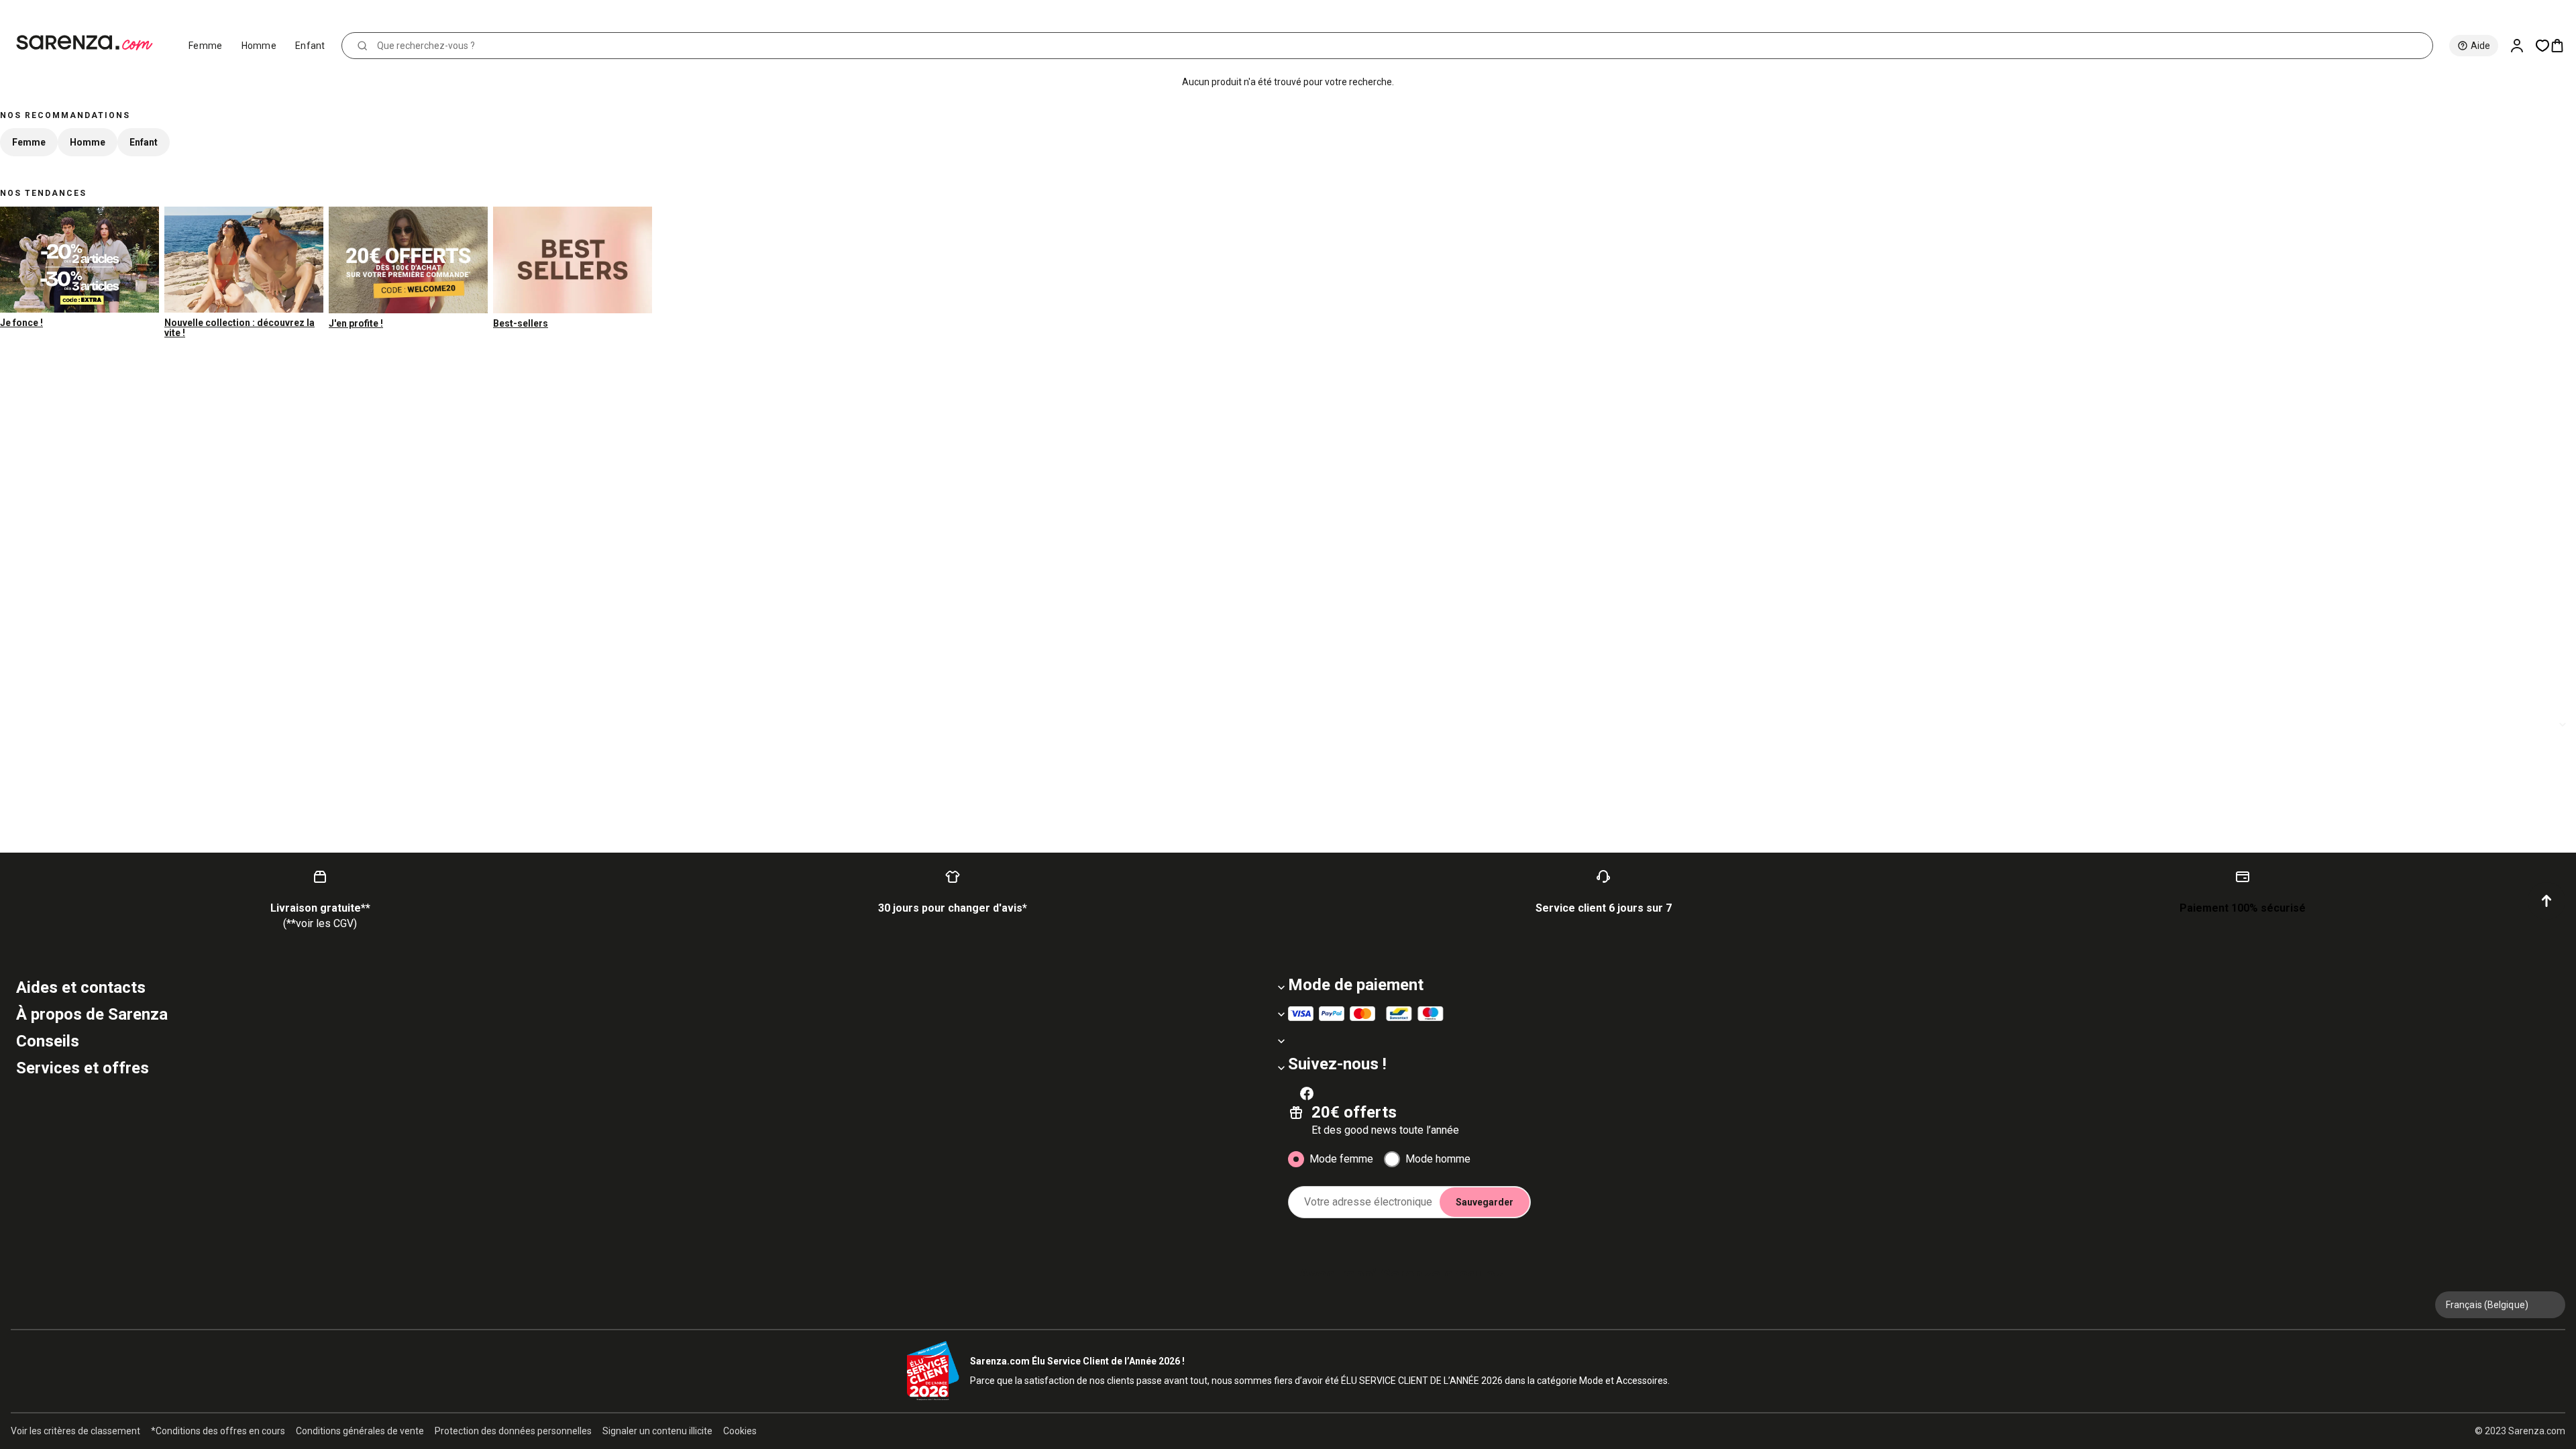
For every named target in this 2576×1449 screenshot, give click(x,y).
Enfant (310, 46)
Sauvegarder (1485, 1202)
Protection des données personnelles (513, 1431)
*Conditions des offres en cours (218, 1431)
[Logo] (90, 43)
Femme (206, 46)
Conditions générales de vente (360, 1431)
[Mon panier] (2563, 46)
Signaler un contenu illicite (657, 1431)
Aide (2480, 46)
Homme (259, 46)
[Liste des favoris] (2542, 46)
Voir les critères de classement (75, 1431)
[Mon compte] (2522, 46)
